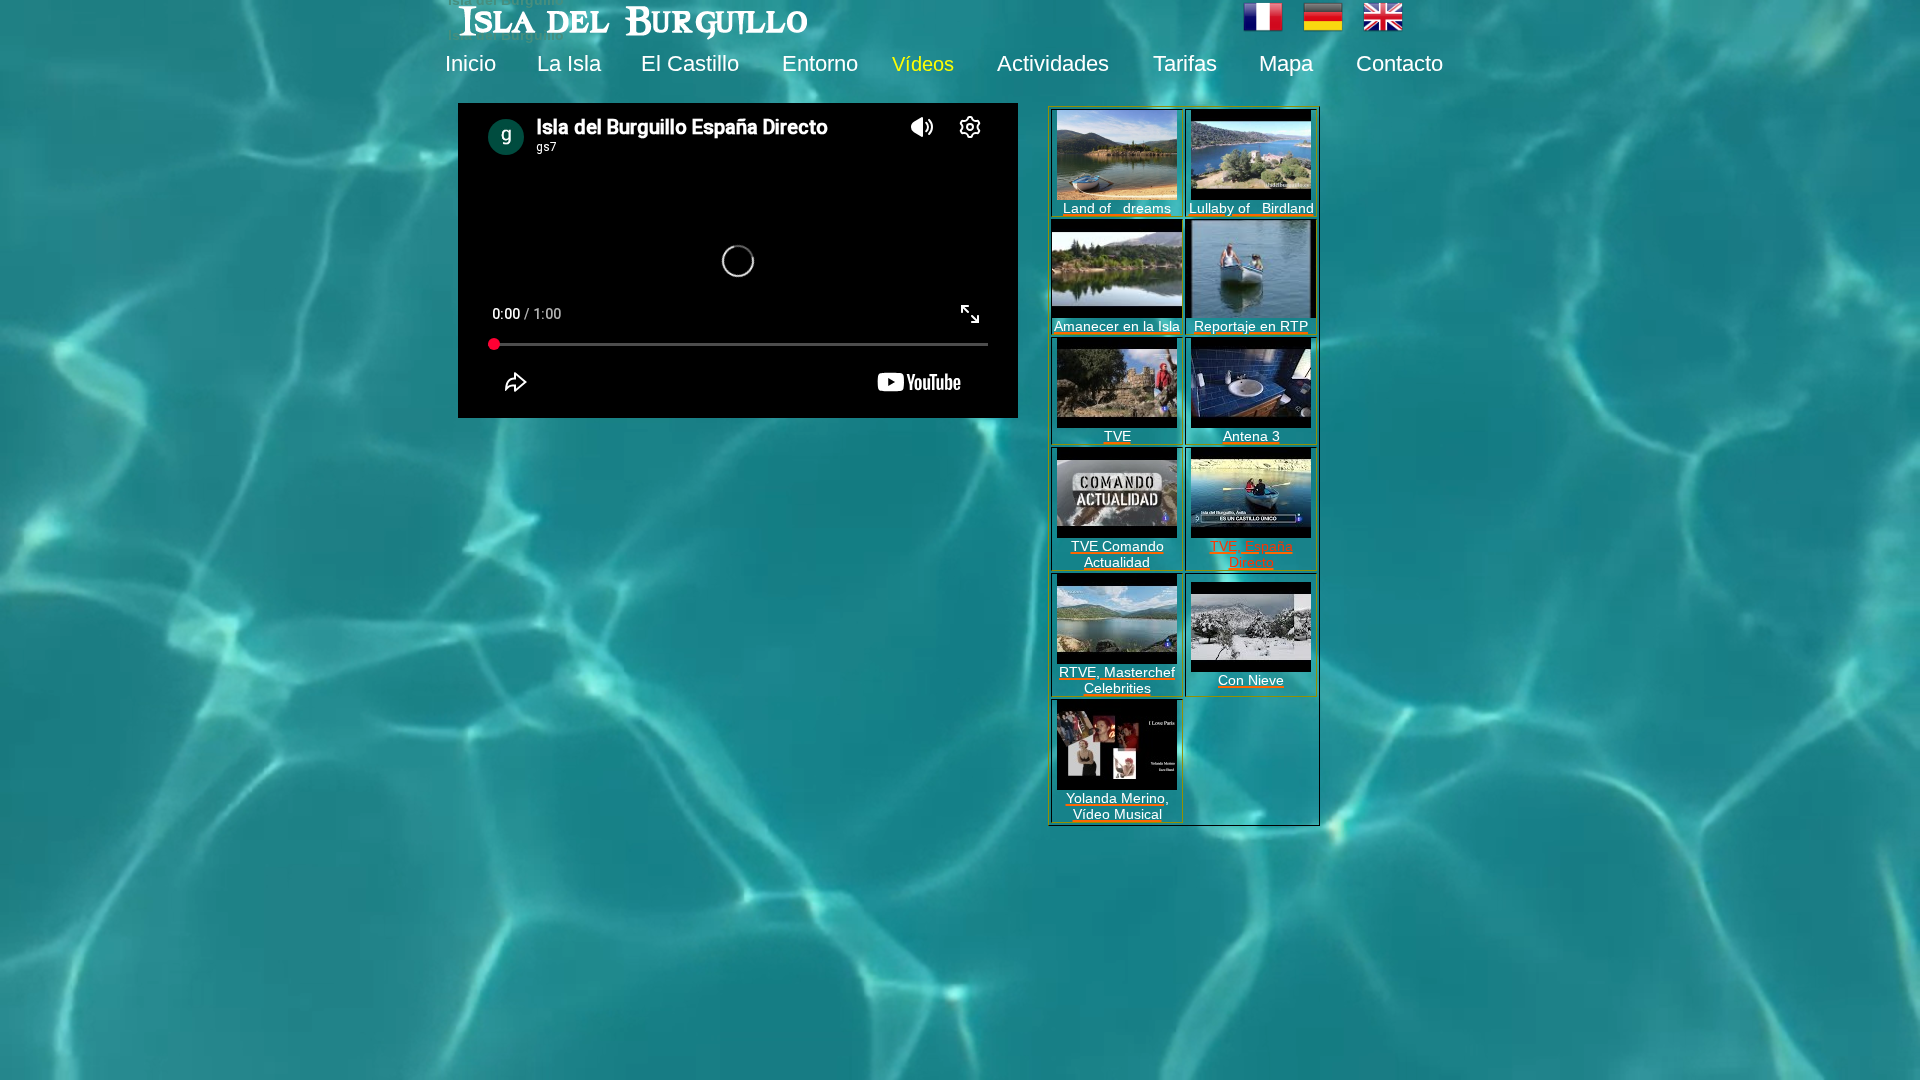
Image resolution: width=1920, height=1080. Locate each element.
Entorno (820, 63)
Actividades (1053, 63)
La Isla (569, 63)
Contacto (1399, 63)
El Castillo (690, 63)
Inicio (470, 63)
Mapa (1286, 63)
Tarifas (1185, 63)
